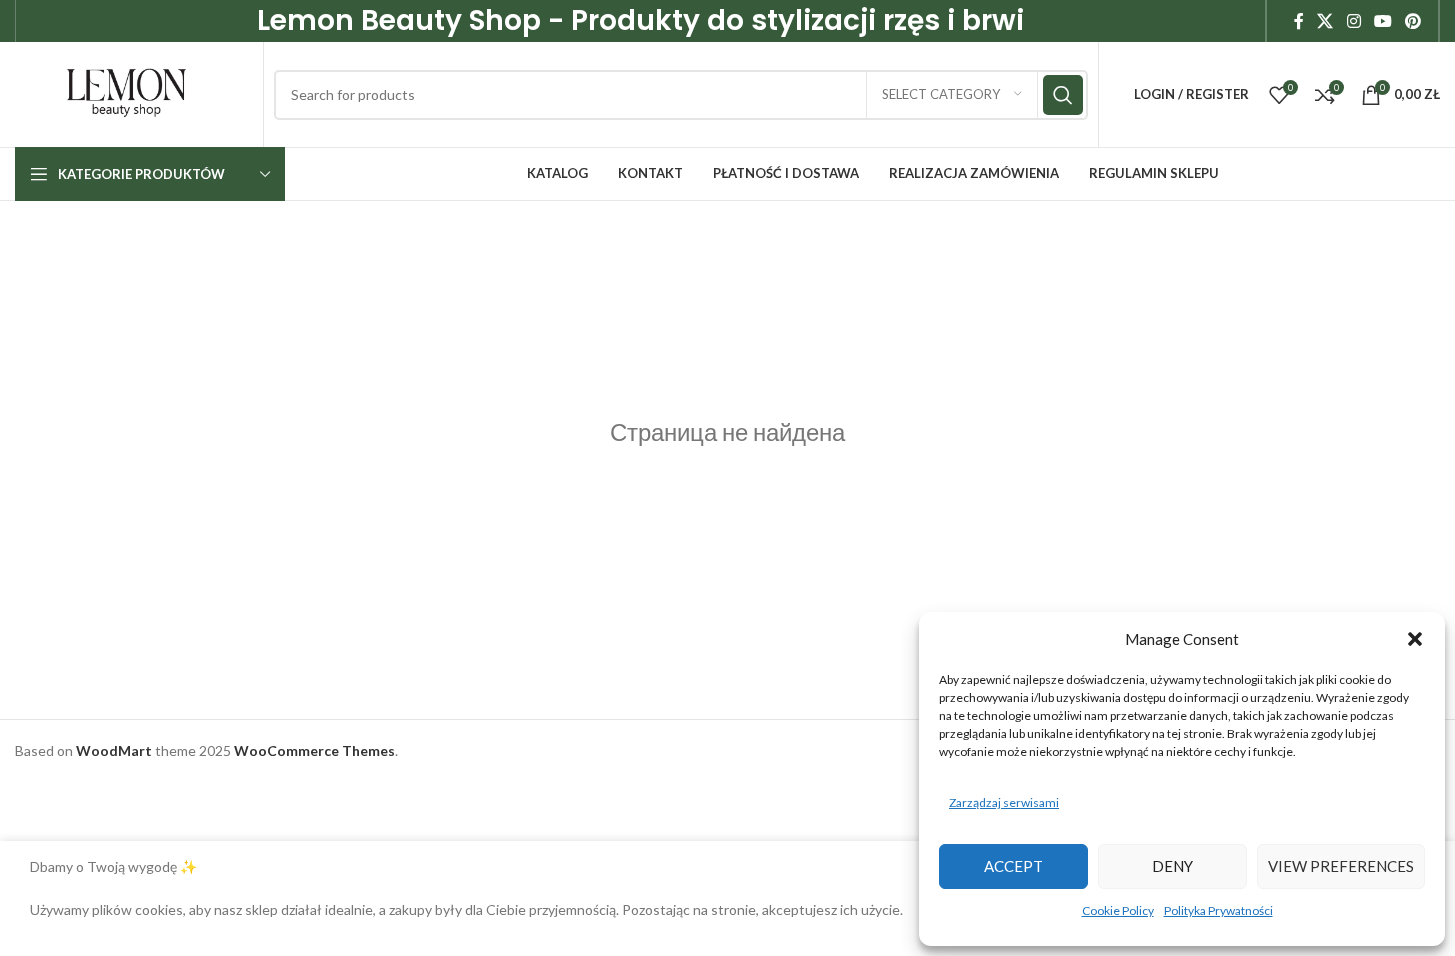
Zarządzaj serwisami (1004, 802)
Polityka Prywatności (1218, 910)
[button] (1415, 639)
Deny (1172, 866)
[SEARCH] (1063, 95)
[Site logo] (126, 92)
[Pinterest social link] (1413, 21)
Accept (1013, 866)
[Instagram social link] (1353, 21)
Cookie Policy (1118, 910)
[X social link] (1325, 21)
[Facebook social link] (1299, 21)
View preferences (1341, 866)
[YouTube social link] (1382, 21)
